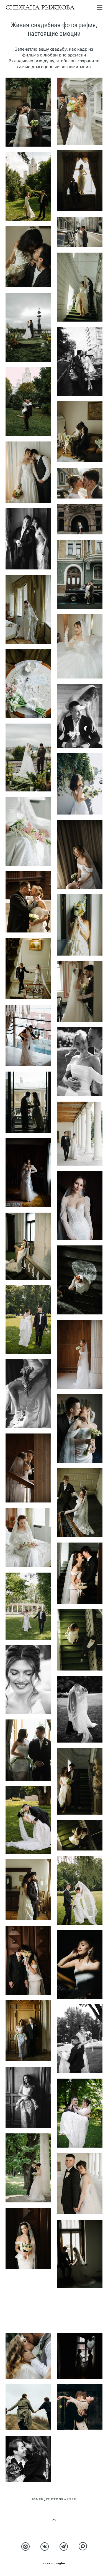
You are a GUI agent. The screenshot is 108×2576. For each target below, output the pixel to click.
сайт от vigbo (54, 2563)
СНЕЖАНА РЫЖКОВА (40, 8)
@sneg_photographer (54, 2499)
